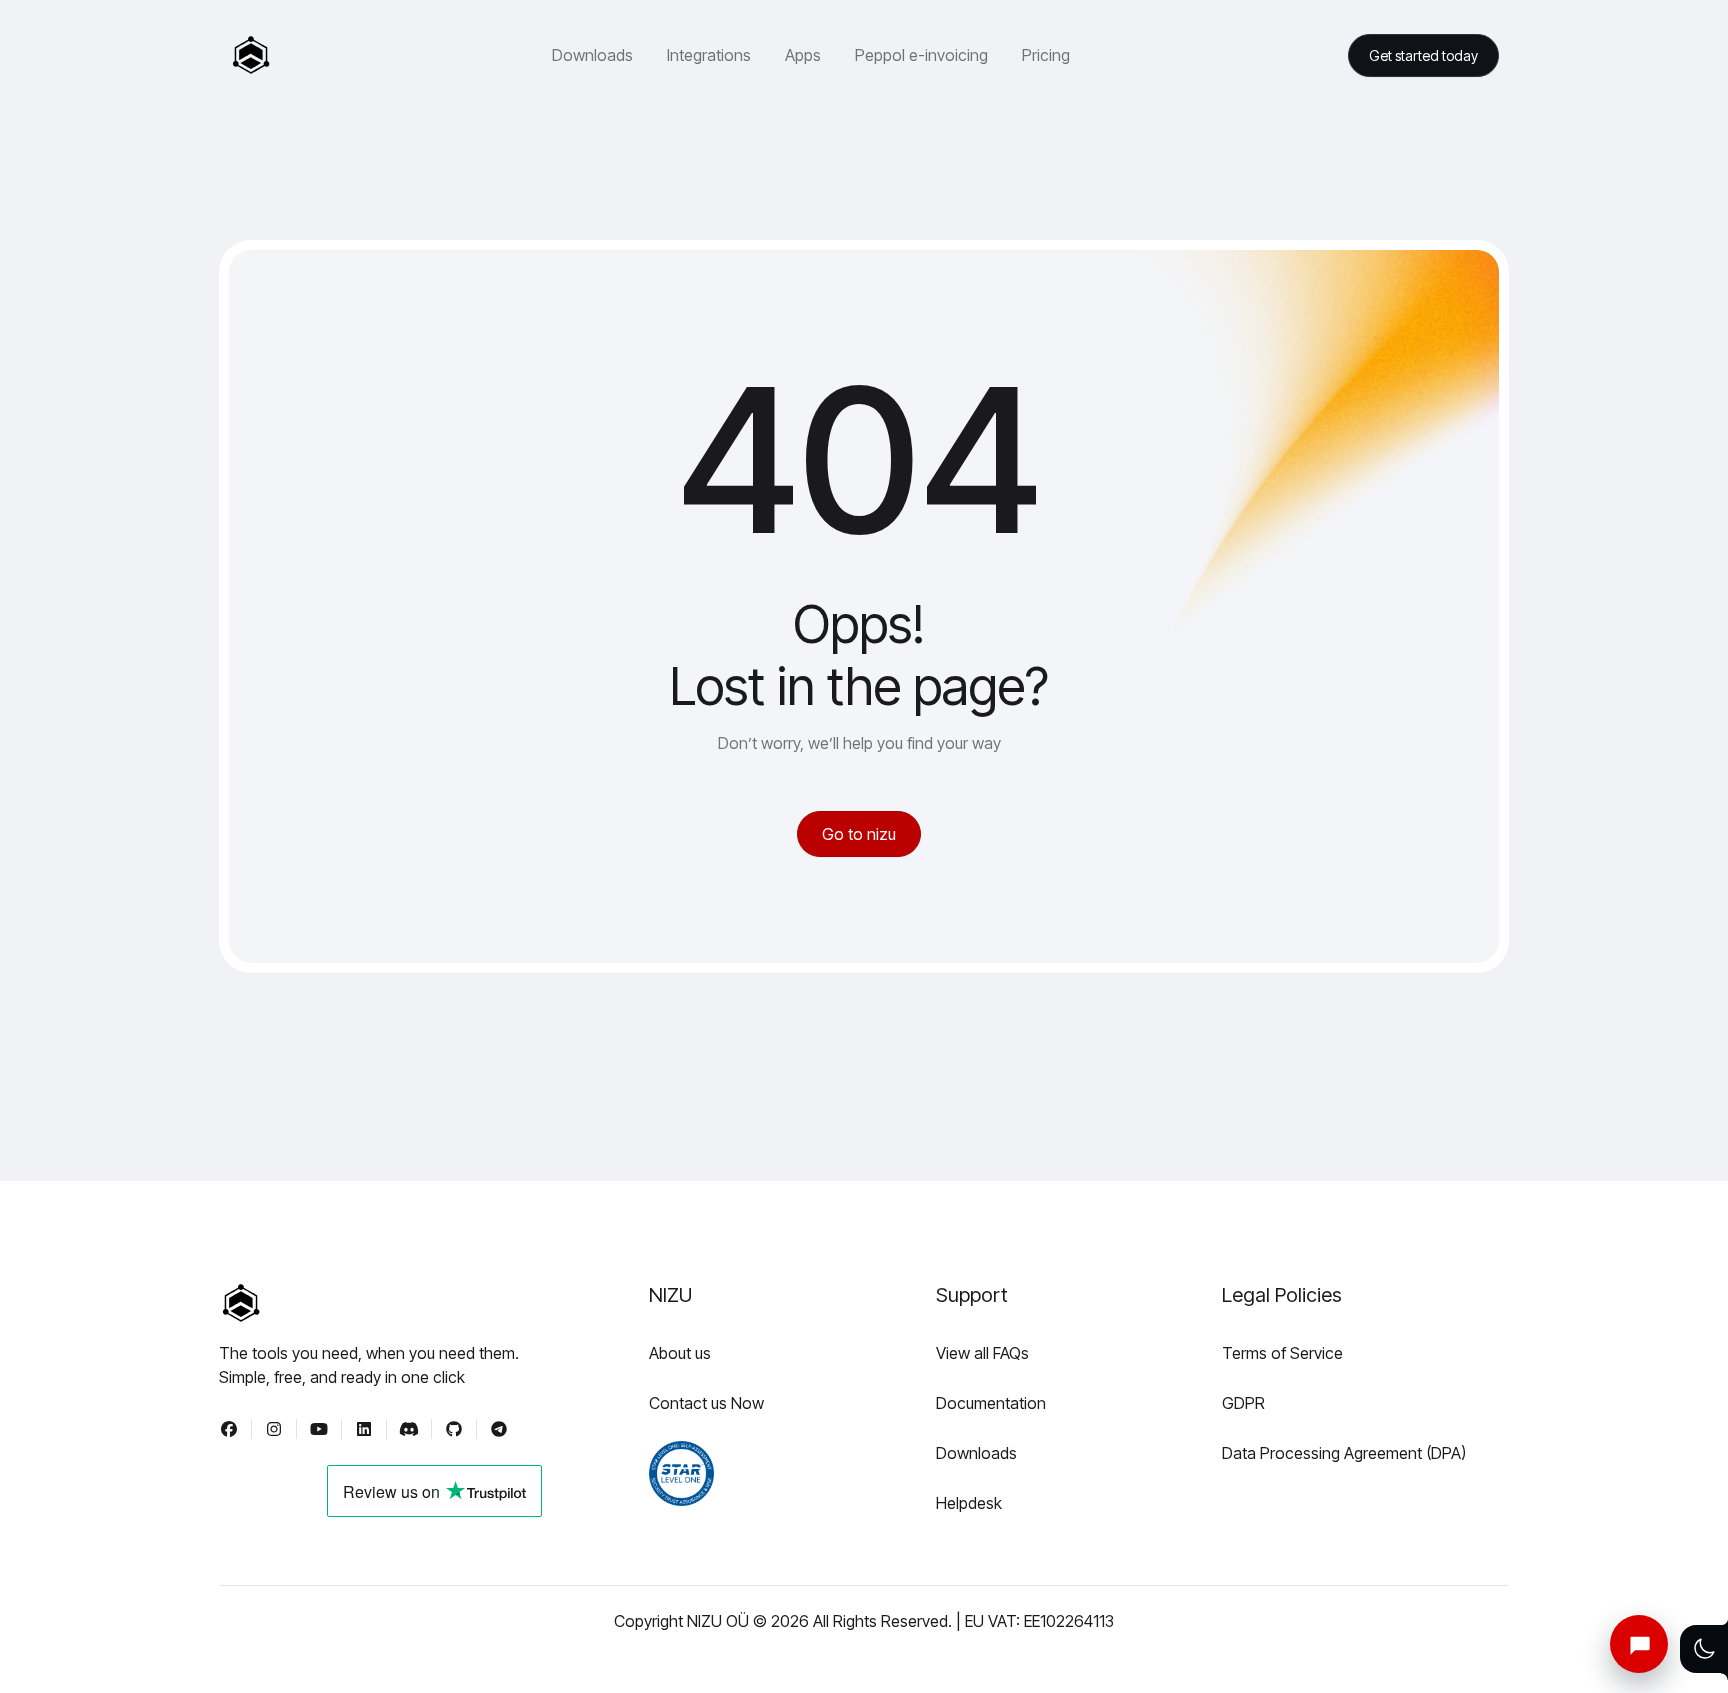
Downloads (976, 1453)
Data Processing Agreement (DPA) (1344, 1453)
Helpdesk (969, 1503)
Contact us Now (706, 1403)
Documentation (991, 1403)
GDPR (1243, 1403)
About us (680, 1353)
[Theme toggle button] (1704, 1649)
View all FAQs (982, 1353)
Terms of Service (1282, 1353)
